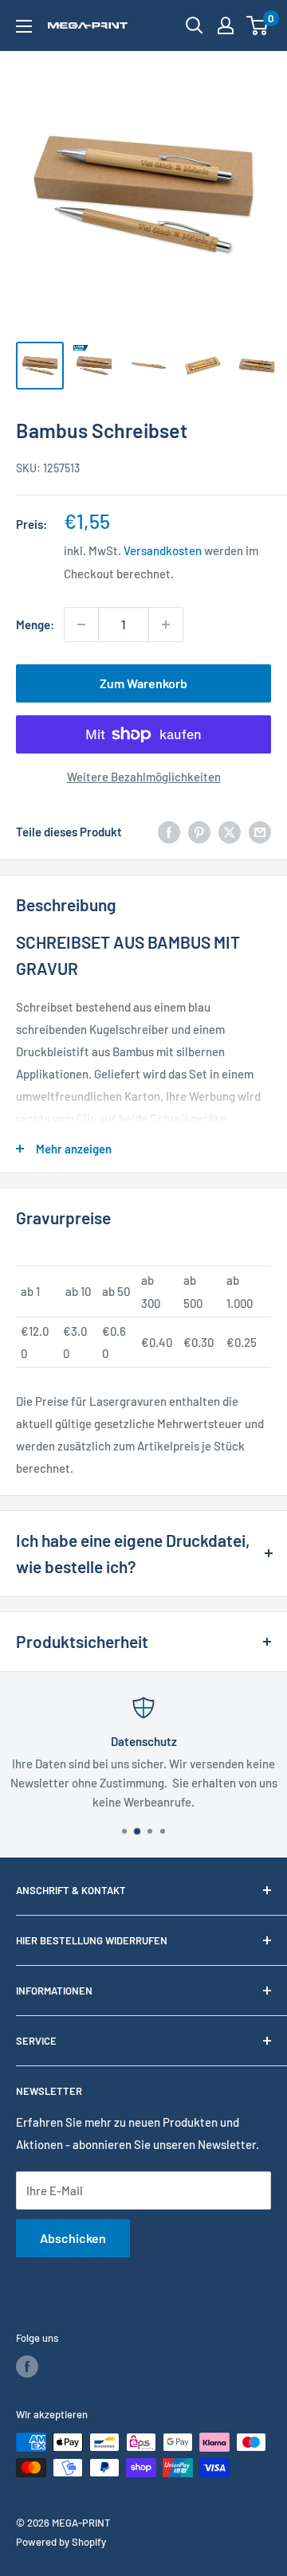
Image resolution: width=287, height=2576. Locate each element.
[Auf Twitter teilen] (230, 832)
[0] (258, 25)
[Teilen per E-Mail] (260, 832)
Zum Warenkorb (143, 683)
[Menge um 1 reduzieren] (81, 624)
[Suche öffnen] (195, 25)
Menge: (35, 624)
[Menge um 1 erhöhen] (166, 624)
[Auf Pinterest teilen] (199, 832)
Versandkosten (163, 550)
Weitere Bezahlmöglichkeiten (144, 777)
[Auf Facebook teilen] (169, 832)
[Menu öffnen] (24, 26)
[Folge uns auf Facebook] (27, 2367)
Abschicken (73, 2238)
